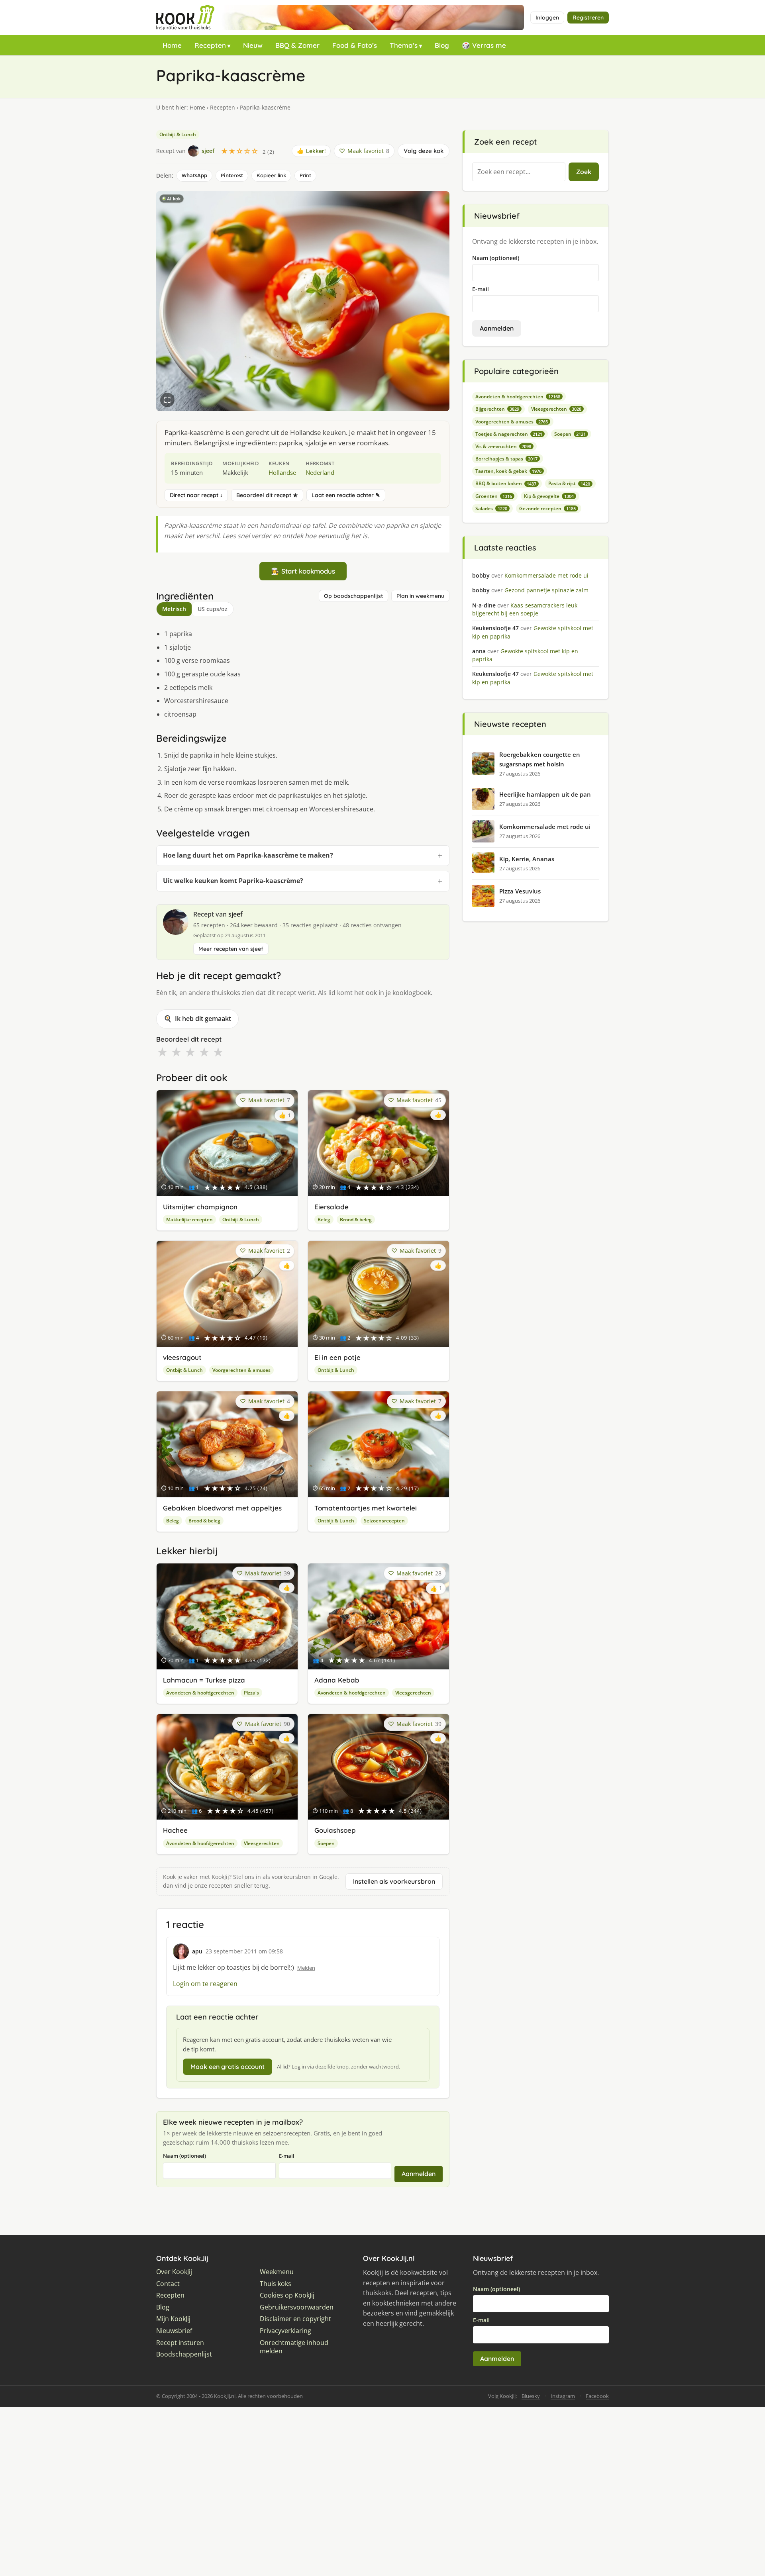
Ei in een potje (337, 1357)
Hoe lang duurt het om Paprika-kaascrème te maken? (248, 855)
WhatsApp (194, 175)
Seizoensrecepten (384, 1521)
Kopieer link (271, 175)
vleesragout (182, 1357)
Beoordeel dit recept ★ (267, 495)
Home (172, 45)
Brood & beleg (356, 1219)
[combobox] (519, 172)
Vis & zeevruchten (503, 446)
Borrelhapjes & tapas (506, 459)
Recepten (210, 45)
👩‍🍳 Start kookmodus (303, 571)
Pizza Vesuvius (520, 891)
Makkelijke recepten (189, 1219)
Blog (442, 45)
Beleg (324, 1219)
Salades (491, 508)
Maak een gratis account (228, 2067)
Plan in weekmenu (420, 596)
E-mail (287, 2156)
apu (197, 1951)
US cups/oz (213, 609)
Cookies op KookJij (287, 2295)
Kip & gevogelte (549, 496)
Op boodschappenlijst (353, 596)
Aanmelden (419, 2174)
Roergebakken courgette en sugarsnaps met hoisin (540, 759)
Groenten (494, 496)
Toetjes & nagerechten (509, 434)
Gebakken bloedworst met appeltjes (222, 1508)
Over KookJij (174, 2272)
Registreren (588, 18)
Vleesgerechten (413, 1693)
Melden (306, 1968)
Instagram (563, 2396)
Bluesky (531, 2396)
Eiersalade (331, 1207)
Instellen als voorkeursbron (394, 1881)
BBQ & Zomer (297, 45)
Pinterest (232, 175)
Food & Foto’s (355, 45)
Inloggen (547, 18)
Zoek (584, 172)
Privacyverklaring (285, 2331)
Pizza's (251, 1693)
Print (305, 175)
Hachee (175, 1830)
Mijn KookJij (173, 2319)
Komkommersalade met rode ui (545, 827)
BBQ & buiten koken (506, 483)
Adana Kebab (337, 1680)
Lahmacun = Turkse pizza (204, 1680)
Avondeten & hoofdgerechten (200, 1693)
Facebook (597, 2396)
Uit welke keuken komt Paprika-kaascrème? (233, 881)
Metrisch (174, 609)
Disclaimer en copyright (295, 2319)
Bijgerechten (497, 409)
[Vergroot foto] (167, 400)
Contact (168, 2284)
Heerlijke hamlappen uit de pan (545, 794)
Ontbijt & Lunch (178, 134)
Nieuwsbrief (174, 2331)
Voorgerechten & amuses (241, 1370)
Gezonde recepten (547, 508)
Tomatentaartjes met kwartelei (366, 1508)
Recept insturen (180, 2343)
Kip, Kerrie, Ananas (527, 859)
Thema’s (404, 45)
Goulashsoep (335, 1830)
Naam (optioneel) (184, 2156)
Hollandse (282, 472)
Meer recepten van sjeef (231, 949)
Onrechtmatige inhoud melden (294, 2347)
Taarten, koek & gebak (508, 471)
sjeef (235, 914)
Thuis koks (276, 2284)
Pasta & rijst (569, 483)
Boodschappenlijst (184, 2354)
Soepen (326, 1843)
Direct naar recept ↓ (196, 495)
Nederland (320, 472)
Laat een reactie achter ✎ (346, 495)
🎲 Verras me (484, 45)
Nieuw (253, 45)
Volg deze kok (424, 151)
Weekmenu (277, 2272)
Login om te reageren (205, 1984)
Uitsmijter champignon (200, 1207)
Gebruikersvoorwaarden (297, 2307)
